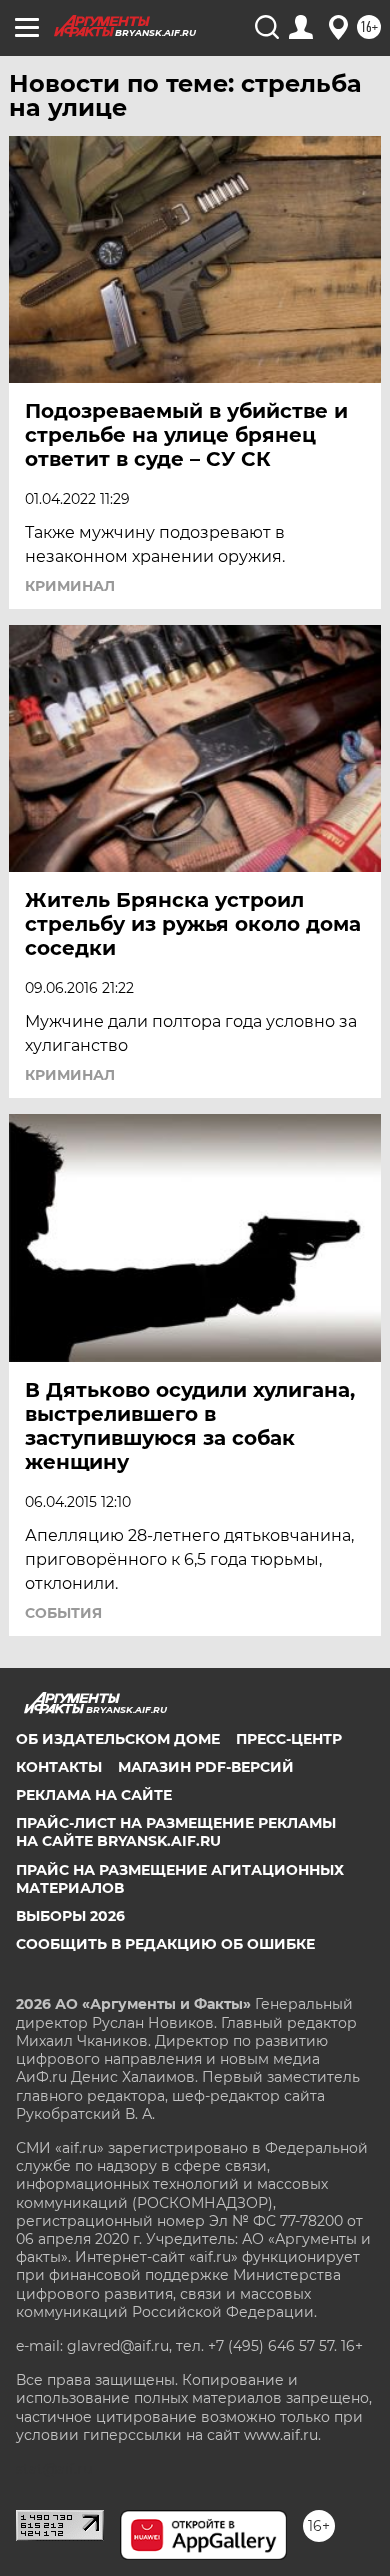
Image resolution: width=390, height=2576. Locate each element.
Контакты (59, 1767)
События (63, 1613)
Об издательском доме (118, 1739)
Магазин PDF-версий (206, 1767)
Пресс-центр (289, 1739)
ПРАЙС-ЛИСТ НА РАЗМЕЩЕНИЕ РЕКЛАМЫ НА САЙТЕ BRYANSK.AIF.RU (176, 1832)
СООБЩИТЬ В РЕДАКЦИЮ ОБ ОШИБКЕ (165, 1944)
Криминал (70, 586)
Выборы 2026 (70, 1916)
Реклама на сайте (94, 1795)
